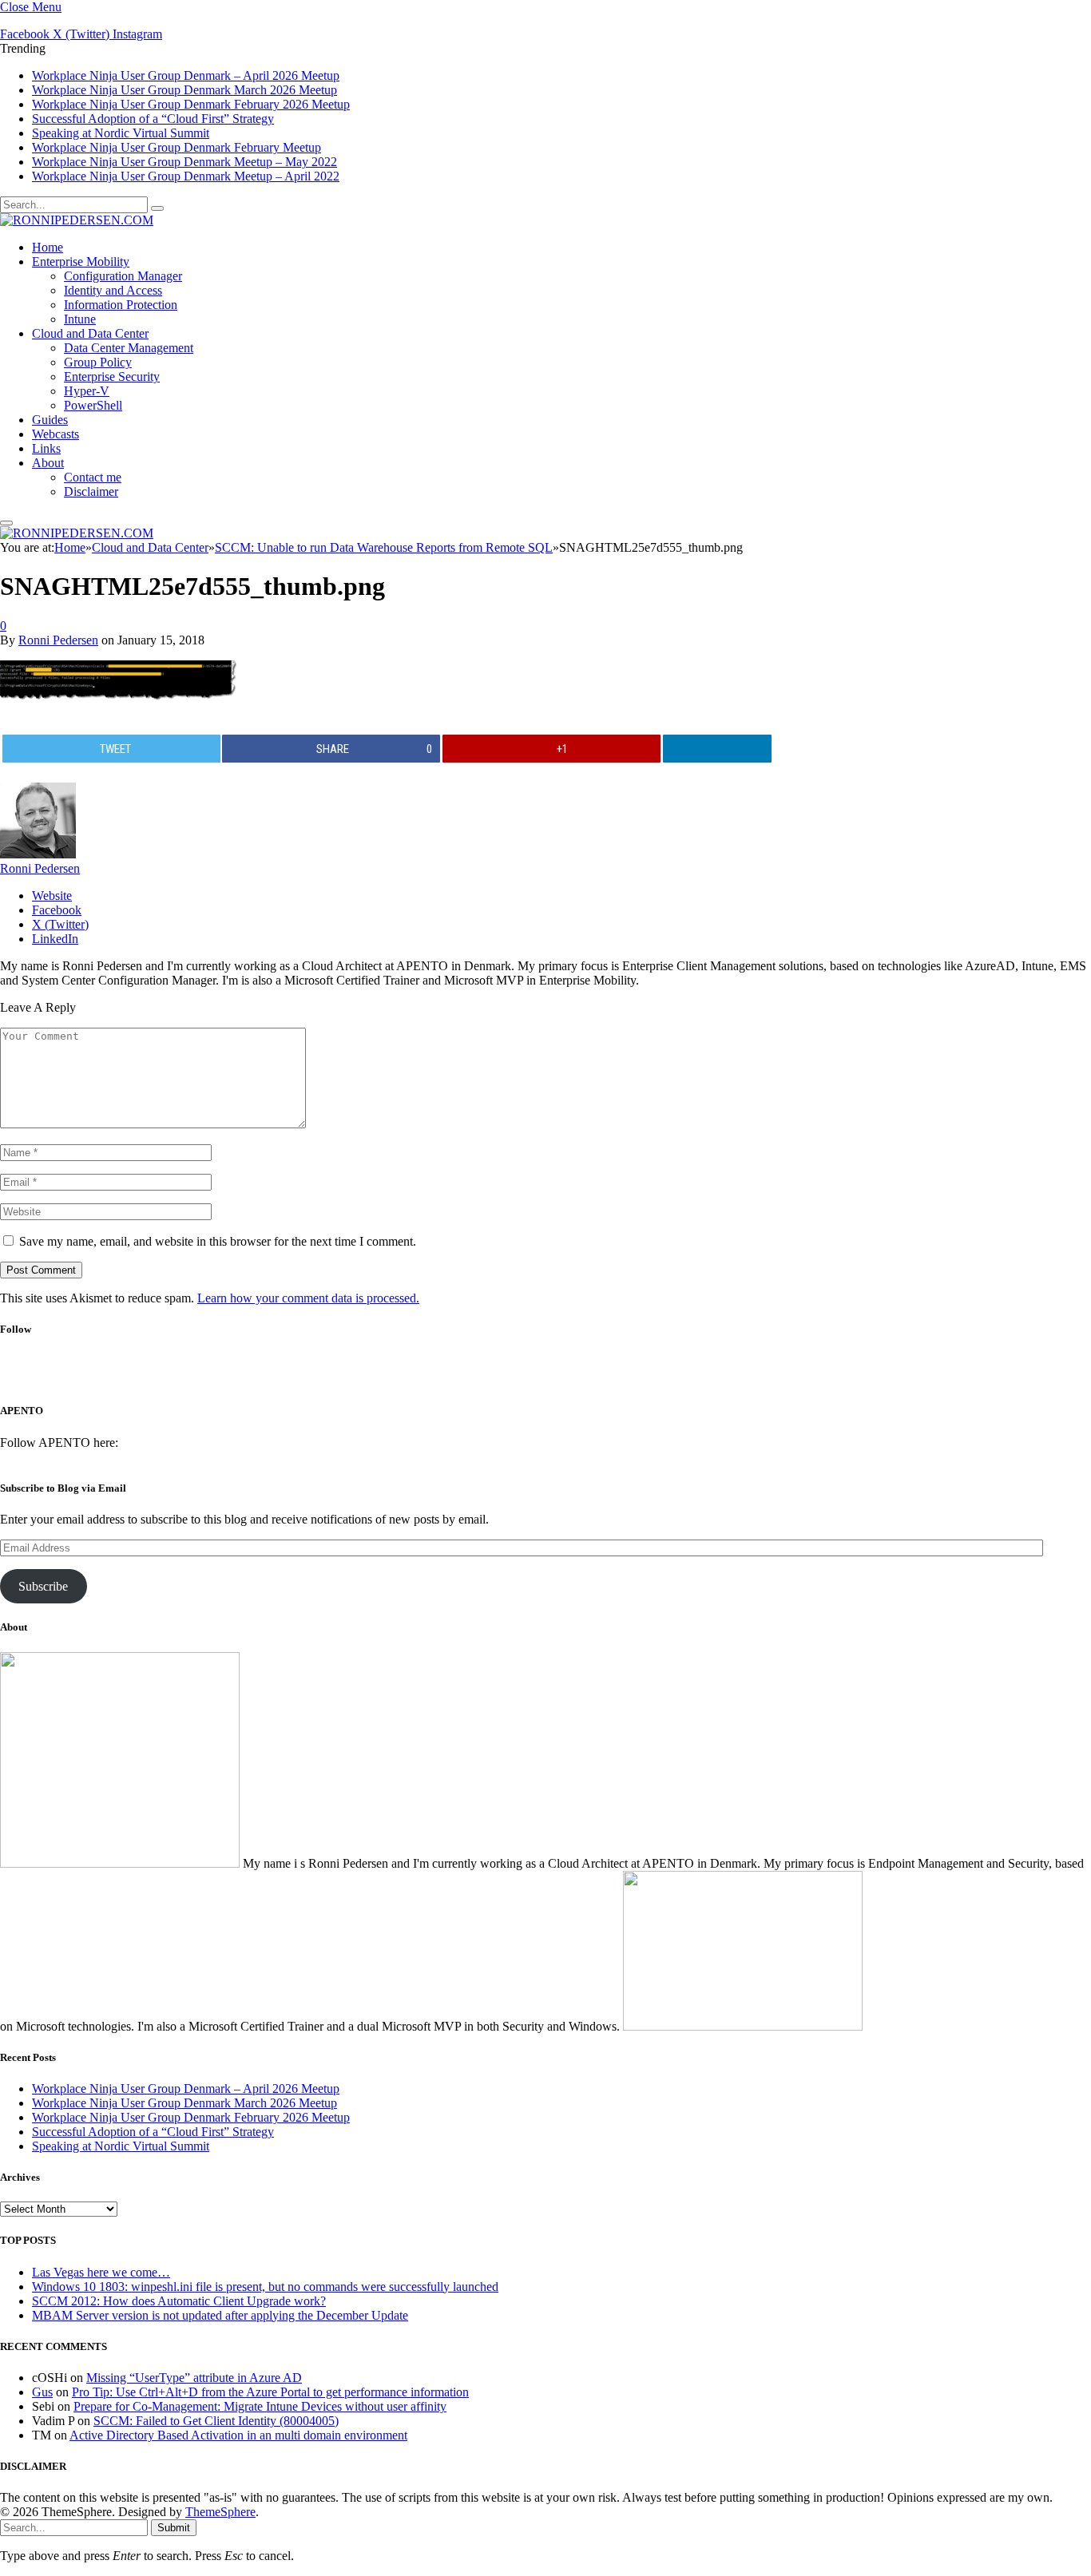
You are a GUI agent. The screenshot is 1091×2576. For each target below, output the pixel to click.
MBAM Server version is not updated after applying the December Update (220, 2315)
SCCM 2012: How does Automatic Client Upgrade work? (179, 2301)
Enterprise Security (112, 376)
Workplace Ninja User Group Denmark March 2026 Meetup (184, 90)
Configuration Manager (123, 276)
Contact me (93, 477)
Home (48, 247)
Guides (50, 420)
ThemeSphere (220, 2512)
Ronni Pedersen (58, 640)
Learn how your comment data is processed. (308, 1298)
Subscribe (43, 1586)
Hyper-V (87, 391)
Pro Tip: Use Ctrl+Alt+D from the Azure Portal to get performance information (270, 2392)
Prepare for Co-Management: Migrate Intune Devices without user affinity (260, 2406)
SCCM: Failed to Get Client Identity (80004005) (216, 2421)
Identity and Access (113, 290)
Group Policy (98, 362)
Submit (174, 2528)
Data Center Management (129, 348)
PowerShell (93, 405)
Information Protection (121, 305)
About (48, 463)
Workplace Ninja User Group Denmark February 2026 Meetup (191, 104)
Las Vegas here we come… (101, 2272)
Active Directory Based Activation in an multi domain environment (238, 2435)
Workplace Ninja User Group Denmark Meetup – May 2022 (184, 162)
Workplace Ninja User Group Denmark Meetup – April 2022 (186, 176)
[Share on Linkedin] (718, 749)
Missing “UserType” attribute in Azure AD (194, 2378)
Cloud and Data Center (90, 333)
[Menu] (6, 523)
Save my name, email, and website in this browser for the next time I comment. (218, 1241)
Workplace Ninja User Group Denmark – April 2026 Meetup (186, 75)
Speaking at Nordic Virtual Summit (121, 133)
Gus (42, 2392)
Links (46, 448)
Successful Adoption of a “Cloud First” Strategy (153, 119)
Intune (80, 319)
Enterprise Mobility (81, 262)
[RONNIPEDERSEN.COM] (77, 220)
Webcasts (56, 434)
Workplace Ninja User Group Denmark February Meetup (177, 147)
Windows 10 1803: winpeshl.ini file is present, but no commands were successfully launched (265, 2287)
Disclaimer (91, 491)
